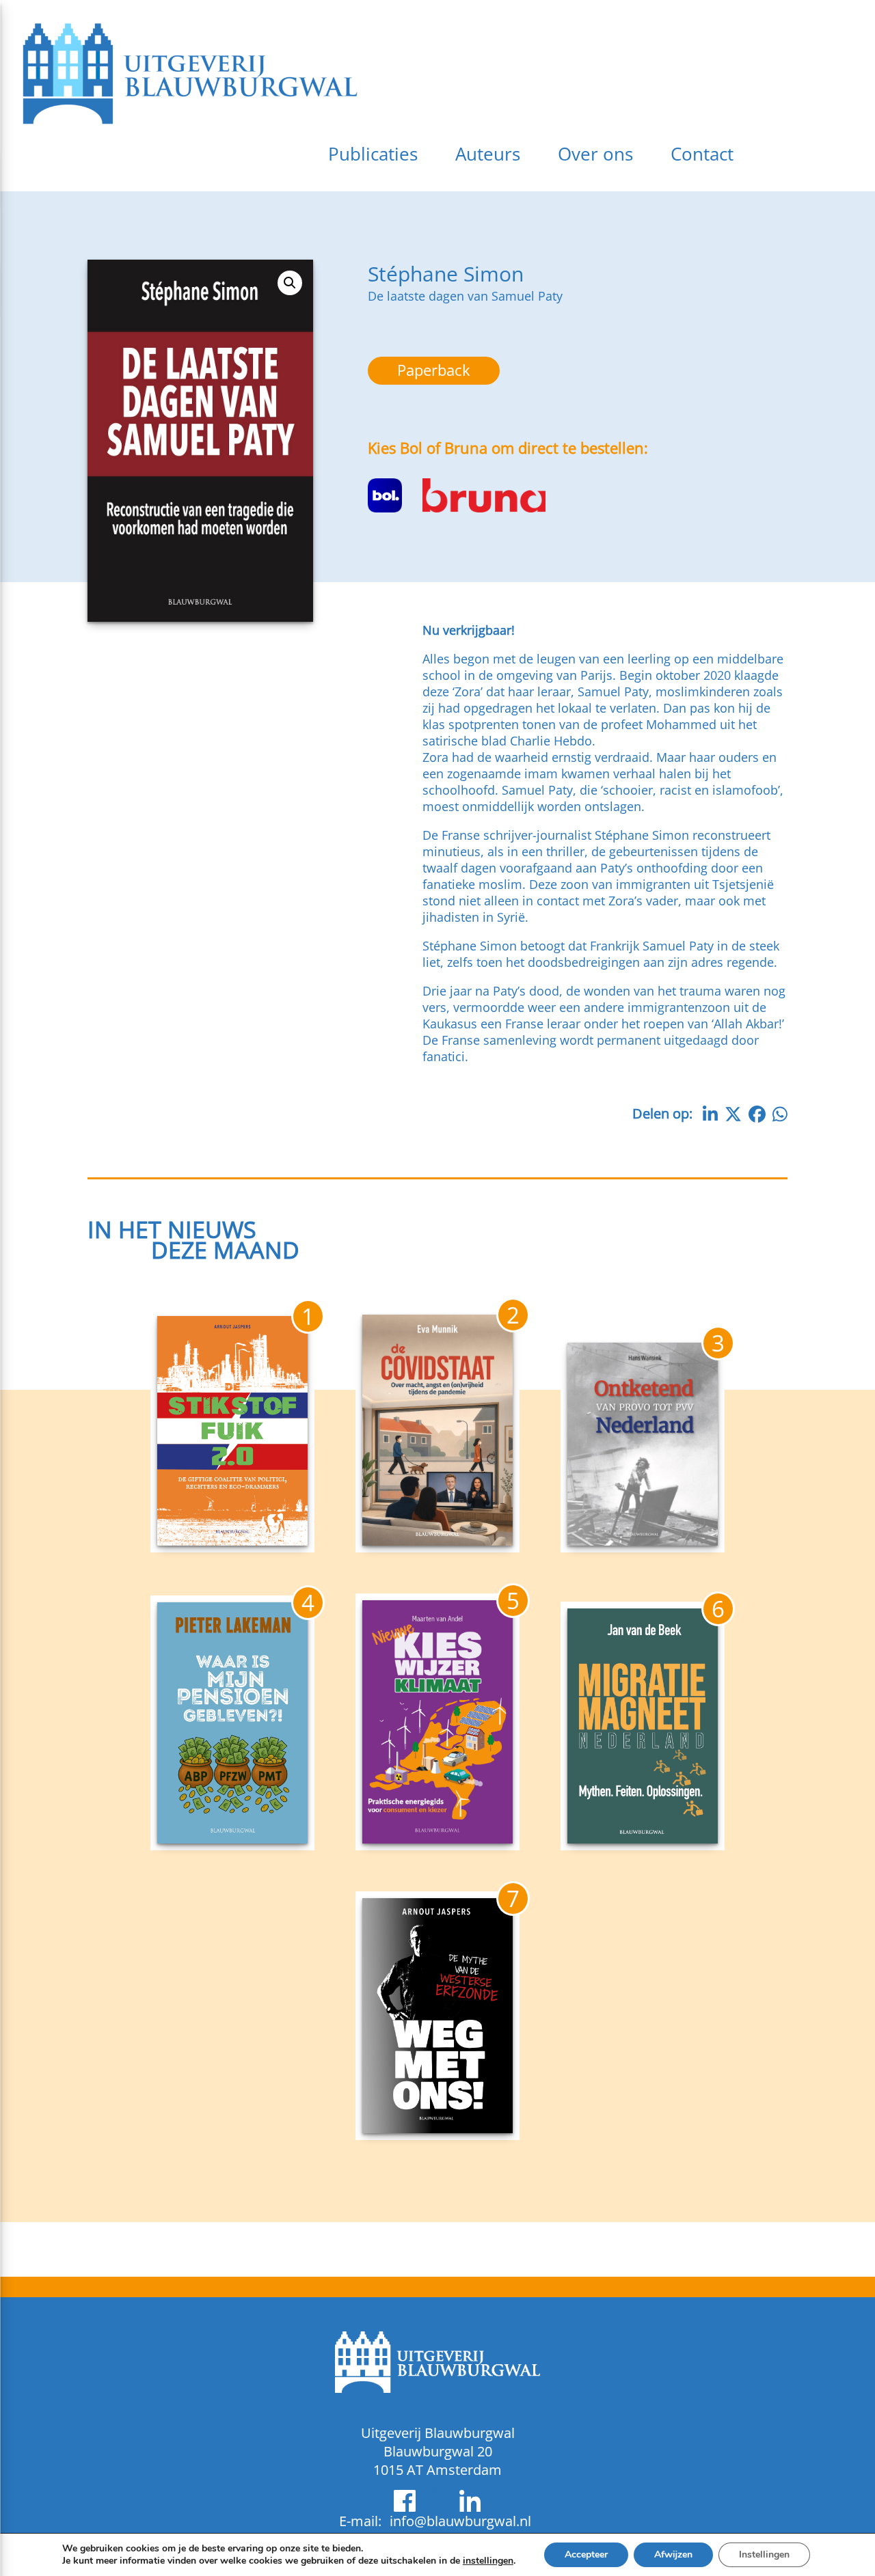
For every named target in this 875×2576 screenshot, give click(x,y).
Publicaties (373, 154)
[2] (437, 1542)
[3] (643, 1542)
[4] (232, 1839)
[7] (437, 2129)
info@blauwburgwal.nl (460, 2521)
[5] (437, 1839)
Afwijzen (673, 2554)
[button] (290, 283)
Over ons (595, 154)
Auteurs (488, 154)
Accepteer (586, 2554)
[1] (232, 1542)
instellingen (488, 2561)
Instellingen (764, 2554)
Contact (702, 154)
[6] (643, 1839)
